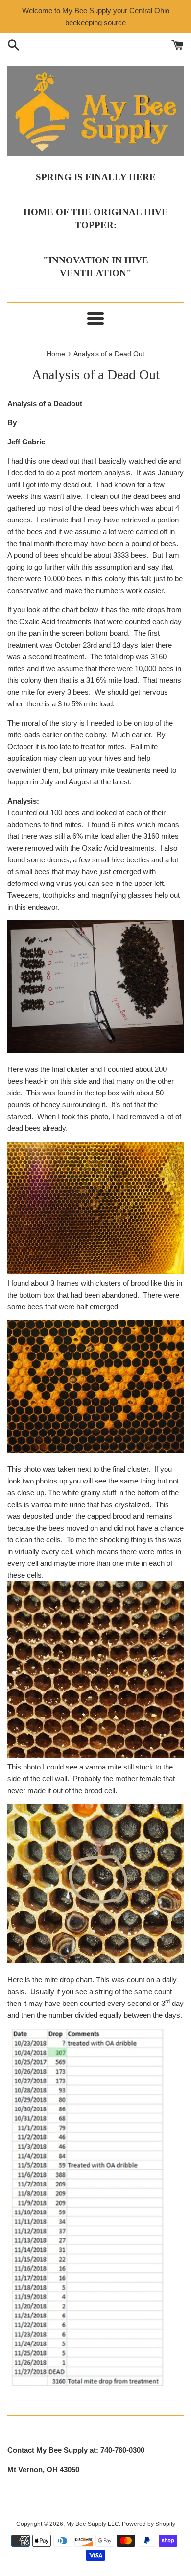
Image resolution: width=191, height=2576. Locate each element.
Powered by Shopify (149, 2524)
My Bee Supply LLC (93, 2524)
